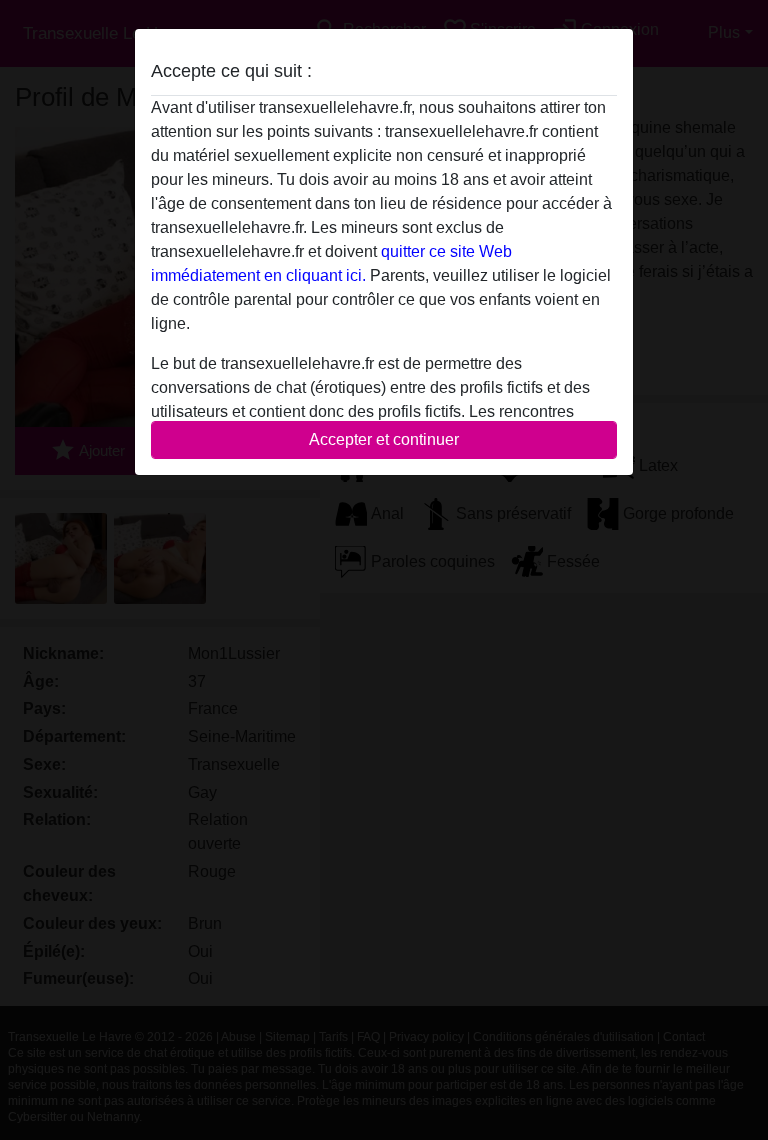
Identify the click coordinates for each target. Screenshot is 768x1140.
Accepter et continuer (384, 439)
